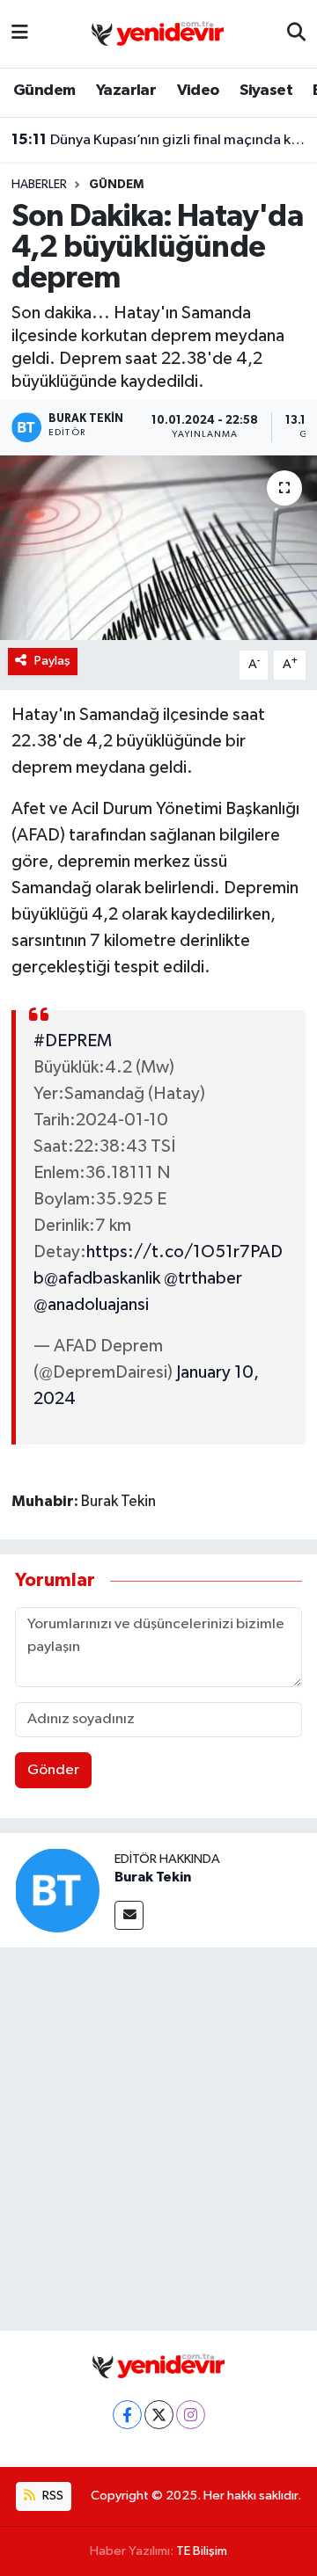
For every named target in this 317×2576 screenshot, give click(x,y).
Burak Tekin (153, 1877)
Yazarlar (126, 91)
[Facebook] (127, 2415)
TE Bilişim (202, 2551)
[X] (159, 2415)
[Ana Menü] (20, 34)
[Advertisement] (158, 2136)
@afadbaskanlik (102, 1278)
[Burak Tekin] (57, 1890)
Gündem (44, 91)
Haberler (39, 185)
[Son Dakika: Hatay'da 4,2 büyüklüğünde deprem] (158, 548)
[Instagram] (191, 2415)
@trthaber (203, 1278)
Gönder (53, 1770)
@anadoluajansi (91, 1305)
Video (198, 91)
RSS (52, 2496)
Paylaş (52, 661)
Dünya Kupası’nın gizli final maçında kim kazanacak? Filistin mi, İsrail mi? (159, 140)
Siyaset (266, 91)
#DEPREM (73, 1041)
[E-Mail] (129, 1915)
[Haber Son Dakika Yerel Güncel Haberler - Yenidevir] (158, 33)
